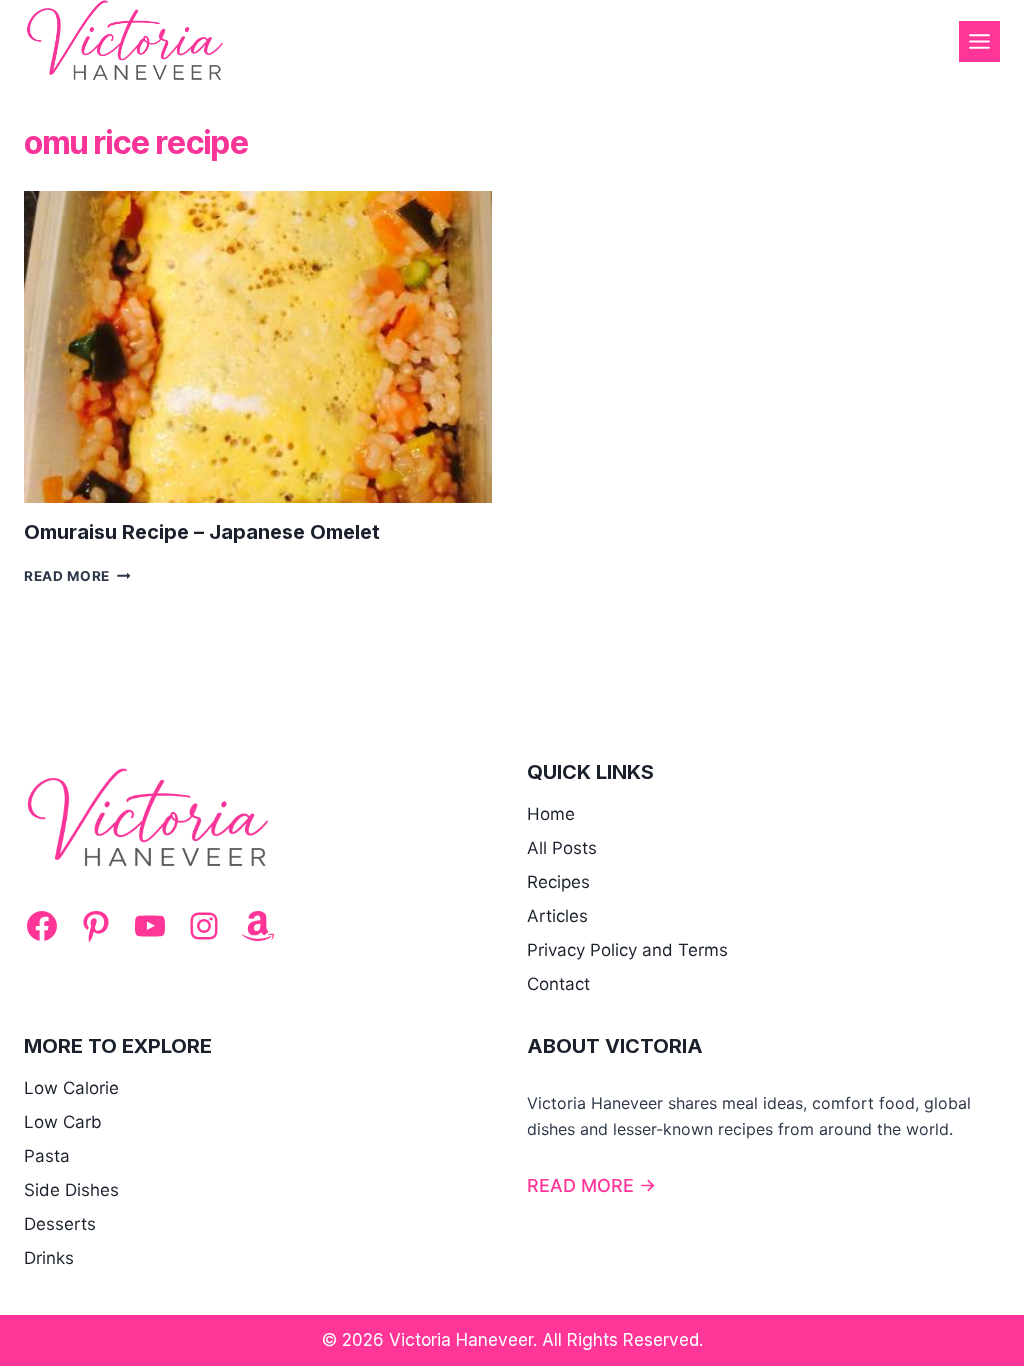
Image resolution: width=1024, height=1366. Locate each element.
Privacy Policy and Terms (627, 950)
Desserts (60, 1224)
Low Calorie (71, 1088)
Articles (557, 916)
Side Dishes (71, 1190)
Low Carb (63, 1122)
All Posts (562, 848)
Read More (77, 576)
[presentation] (258, 347)
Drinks (49, 1258)
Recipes (558, 882)
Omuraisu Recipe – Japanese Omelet (202, 532)
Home (551, 814)
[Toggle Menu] (979, 41)
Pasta (47, 1156)
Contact (558, 984)
